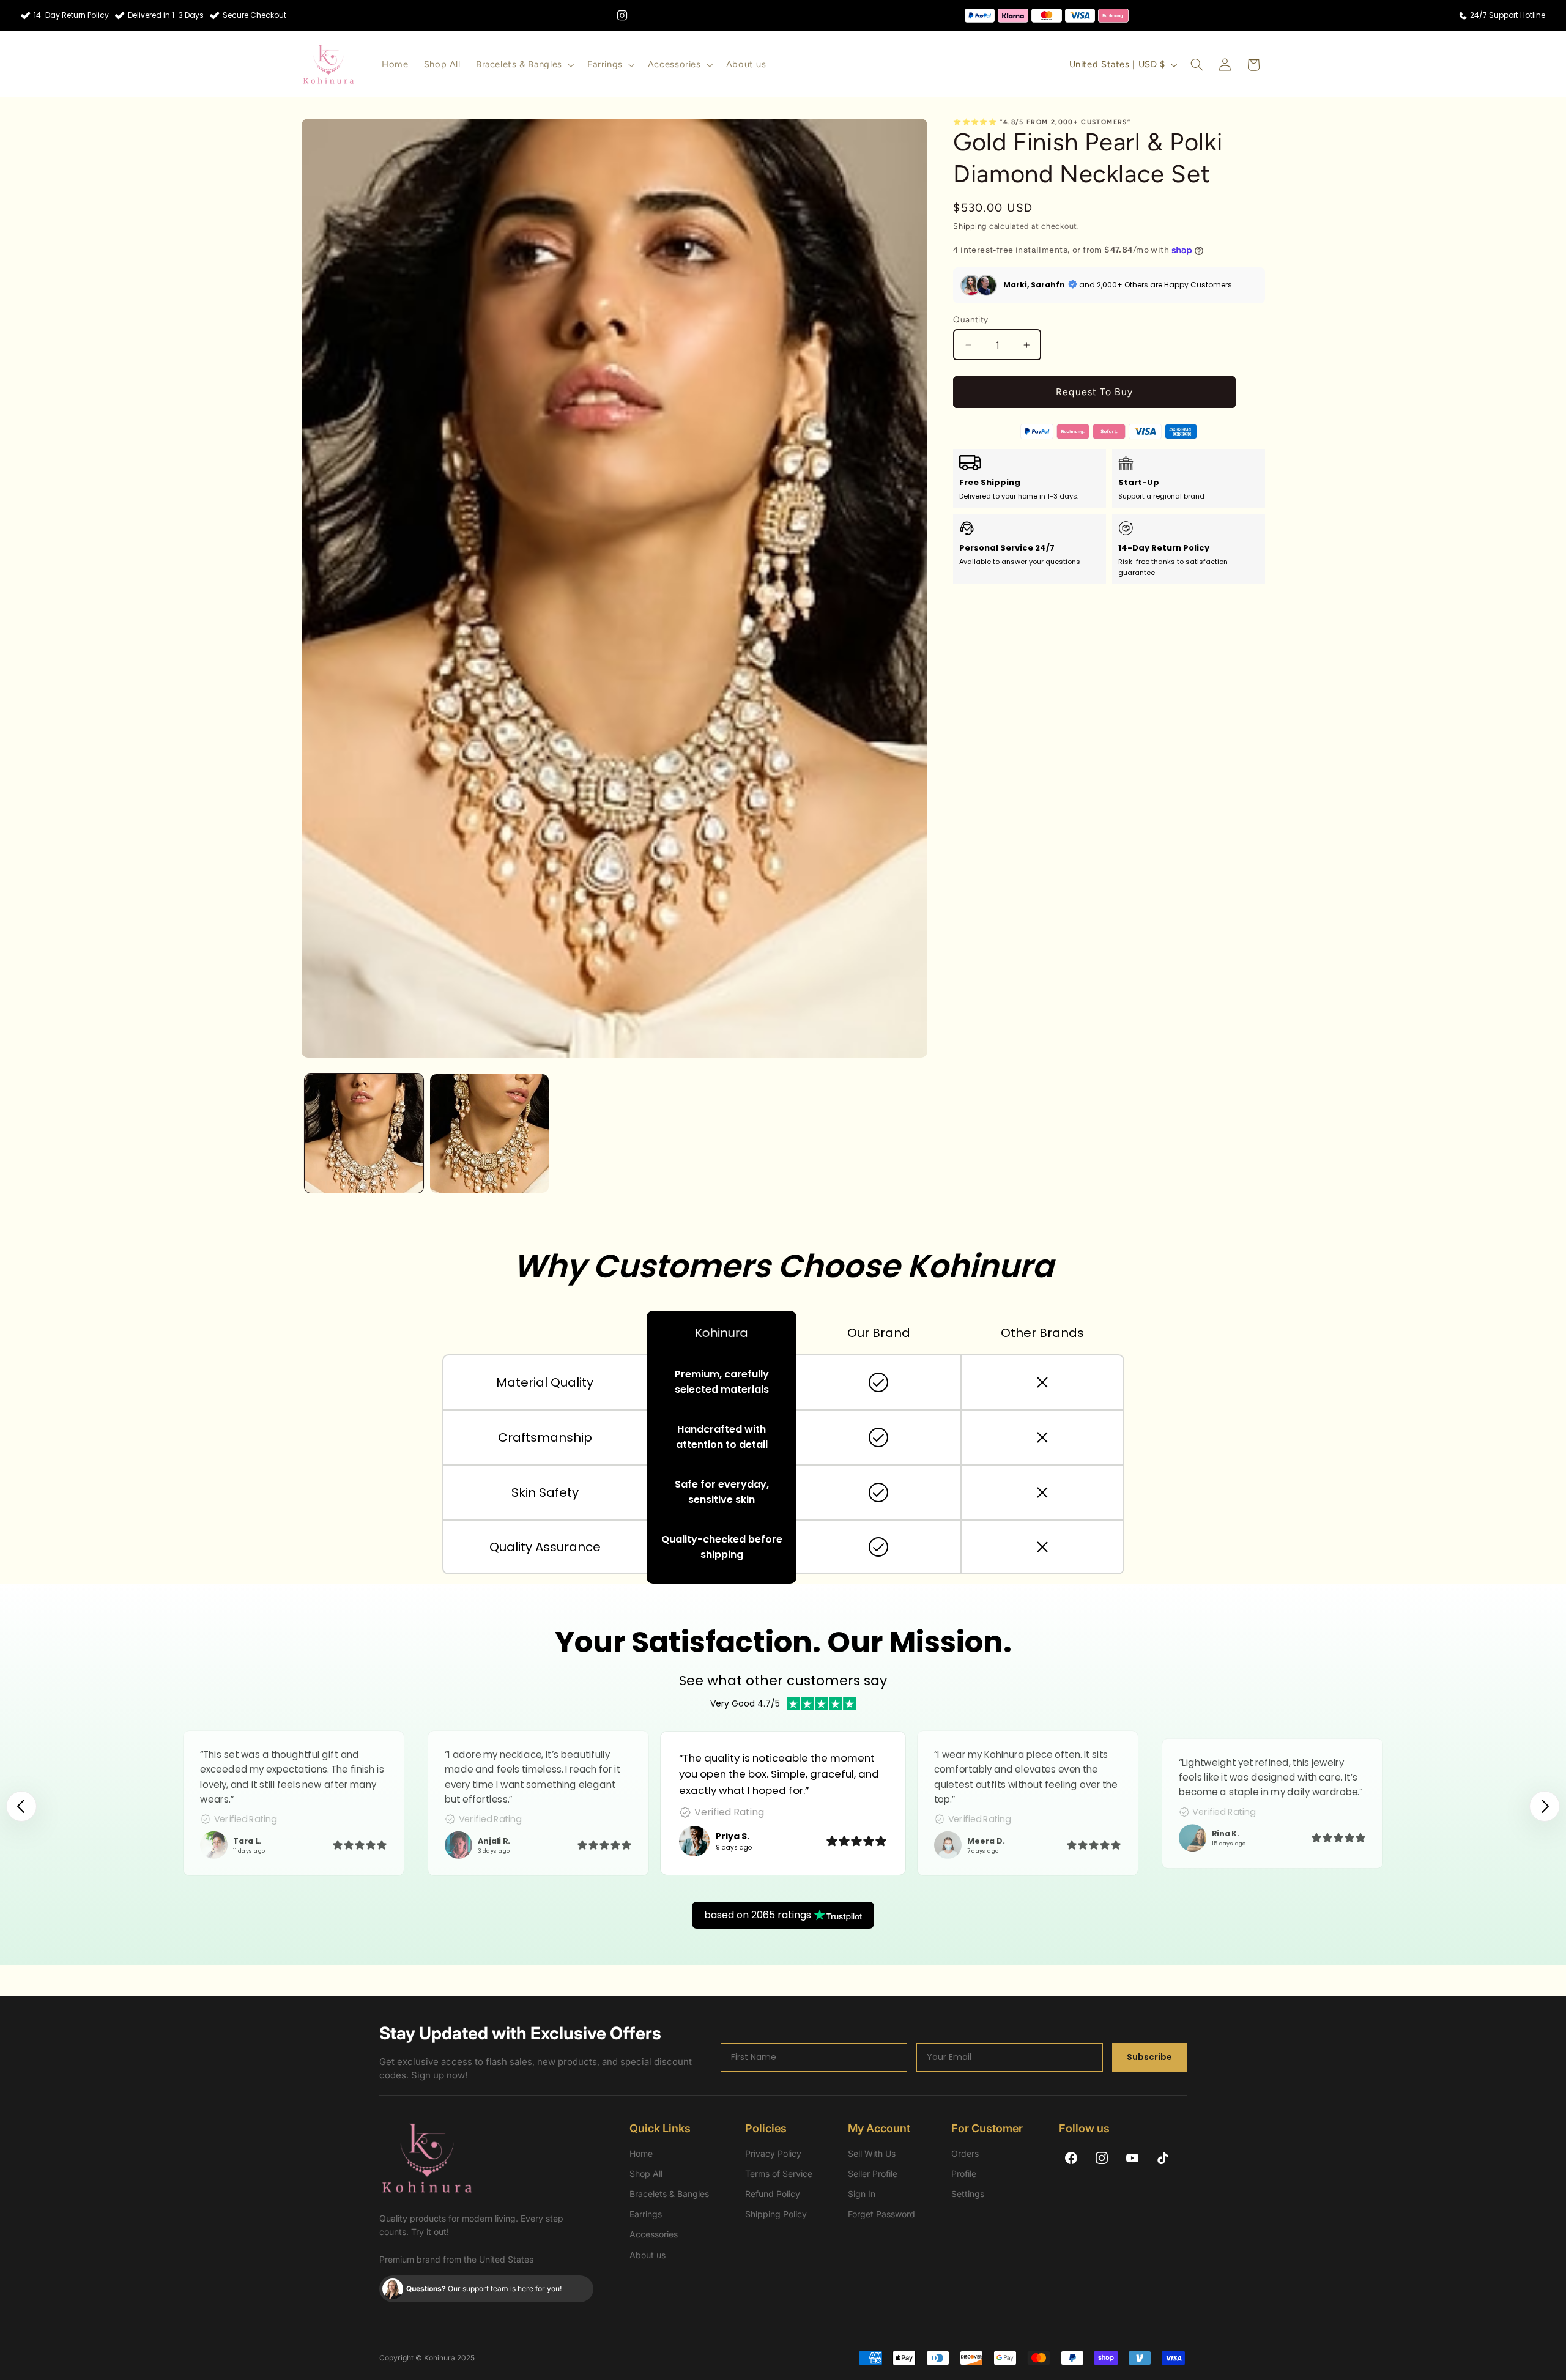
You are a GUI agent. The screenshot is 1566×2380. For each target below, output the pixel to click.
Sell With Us (872, 2153)
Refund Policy (773, 2194)
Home (641, 2153)
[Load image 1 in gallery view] (364, 1133)
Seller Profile (873, 2174)
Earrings (646, 2214)
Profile (964, 2174)
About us (648, 2255)
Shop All (646, 2174)
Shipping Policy (776, 2214)
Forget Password (881, 2214)
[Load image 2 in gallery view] (489, 1133)
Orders (965, 2153)
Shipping (970, 226)
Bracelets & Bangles (669, 2194)
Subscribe (1149, 2057)
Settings (968, 2194)
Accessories (654, 2234)
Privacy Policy (773, 2153)
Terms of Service (779, 2174)
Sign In (862, 2194)
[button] (524, 65)
